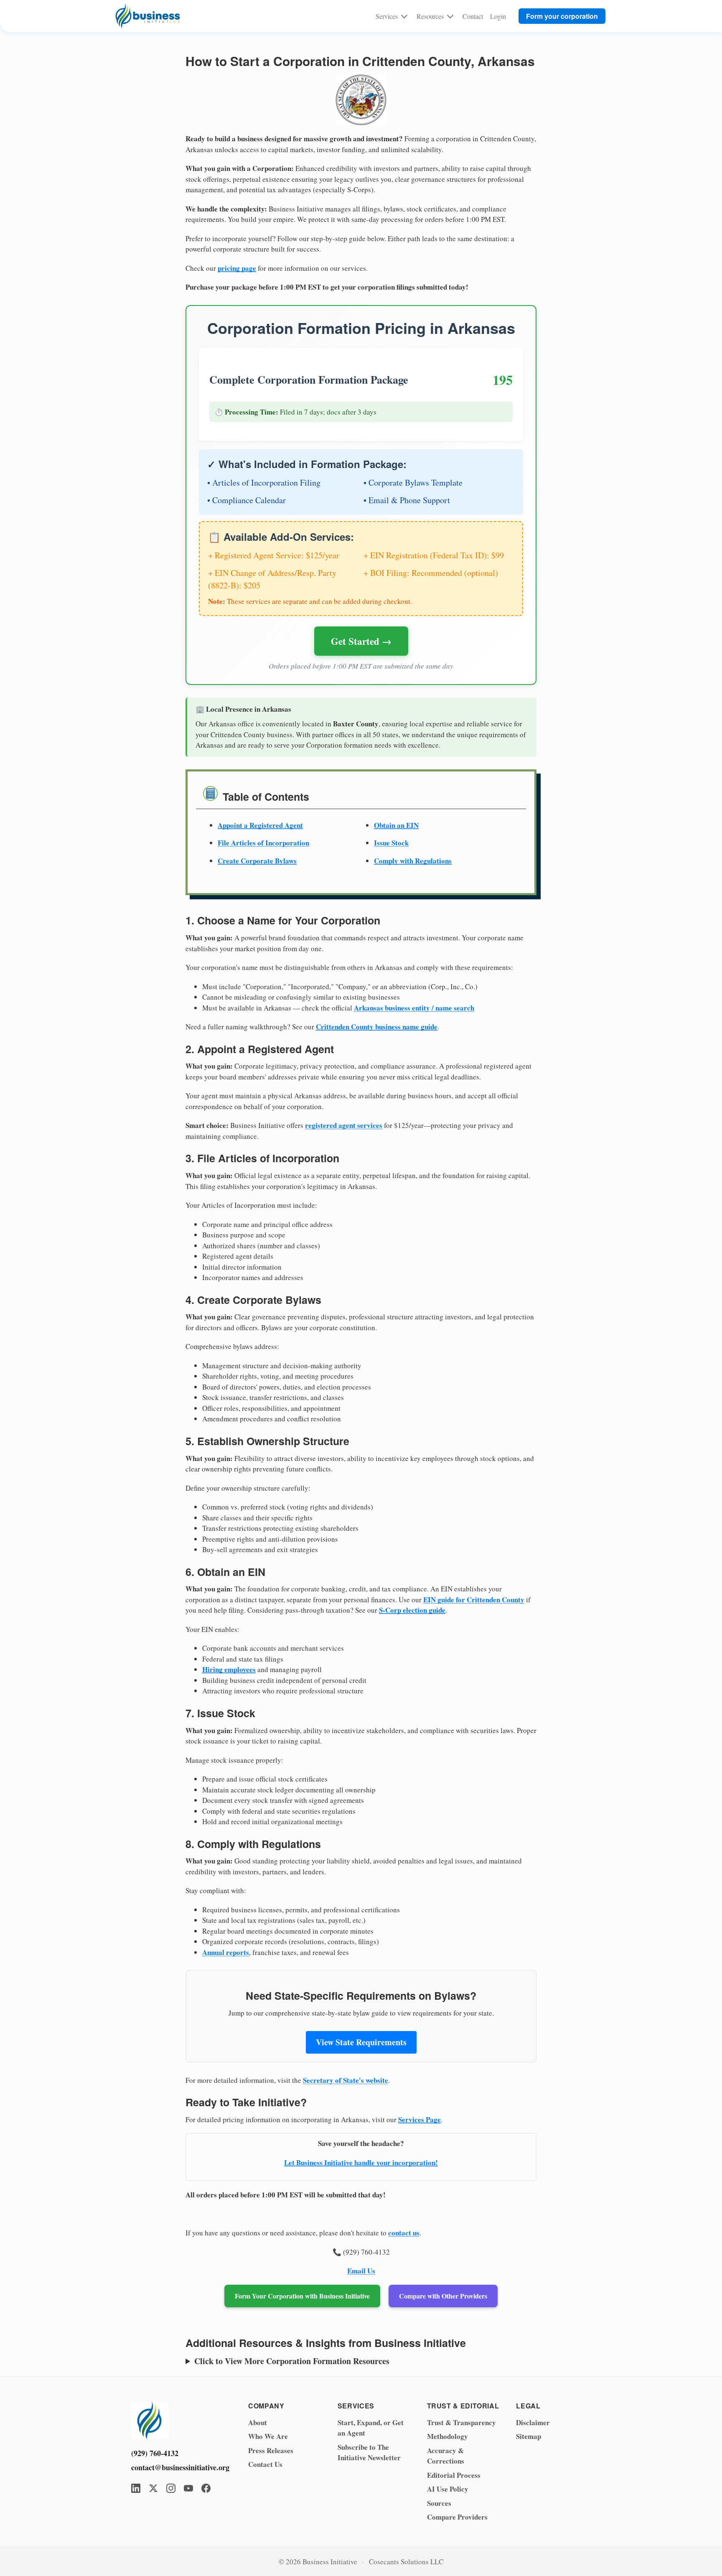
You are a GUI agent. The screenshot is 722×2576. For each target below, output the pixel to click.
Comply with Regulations (413, 861)
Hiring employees (229, 1669)
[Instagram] (171, 2488)
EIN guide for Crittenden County (474, 1600)
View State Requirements (361, 2042)
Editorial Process (454, 2475)
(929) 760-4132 (155, 2453)
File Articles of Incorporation (263, 843)
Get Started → (361, 641)
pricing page (237, 268)
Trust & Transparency (461, 2422)
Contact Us (265, 2464)
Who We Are (268, 2436)
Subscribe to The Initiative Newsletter (369, 2453)
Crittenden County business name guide (377, 1027)
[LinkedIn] (136, 2488)
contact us (404, 2233)
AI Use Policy (448, 2489)
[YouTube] (188, 2488)
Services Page (419, 2119)
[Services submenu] (404, 16)
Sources (439, 2503)
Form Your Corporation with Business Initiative (302, 2296)
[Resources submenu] (450, 16)
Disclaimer (533, 2422)
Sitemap (529, 2436)
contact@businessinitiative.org (177, 2467)
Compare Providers (457, 2517)
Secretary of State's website (346, 2080)
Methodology (447, 2436)
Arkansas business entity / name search (414, 1008)
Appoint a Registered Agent (260, 825)
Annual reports (226, 1952)
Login (498, 16)
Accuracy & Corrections (446, 2456)
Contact (473, 16)
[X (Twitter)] (153, 2488)
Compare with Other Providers (443, 2296)
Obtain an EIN (396, 825)
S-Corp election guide (412, 1610)
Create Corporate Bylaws (257, 861)
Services (387, 16)
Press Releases (271, 2450)
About (258, 2422)
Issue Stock (391, 843)
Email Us (361, 2271)
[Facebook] (206, 2488)
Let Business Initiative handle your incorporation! (361, 2162)
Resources (430, 16)
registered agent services (344, 1125)
